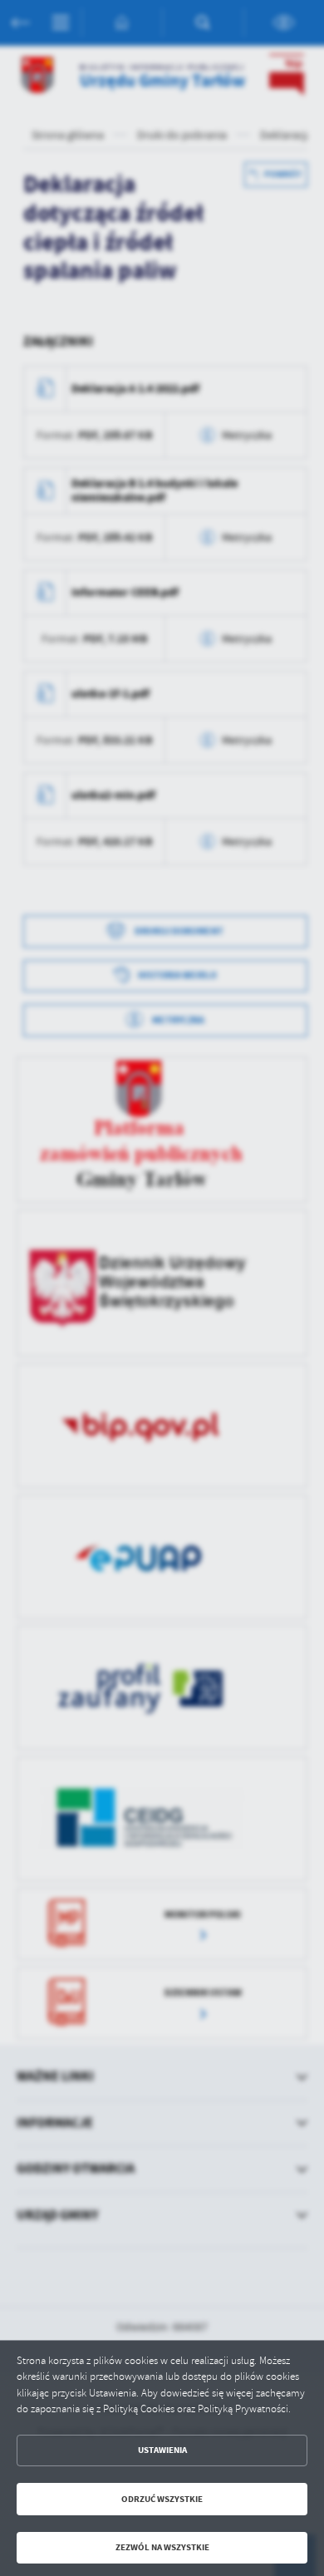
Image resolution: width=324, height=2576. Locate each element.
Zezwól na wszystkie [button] (162, 2547)
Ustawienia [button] (162, 2450)
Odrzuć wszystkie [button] (162, 2499)
